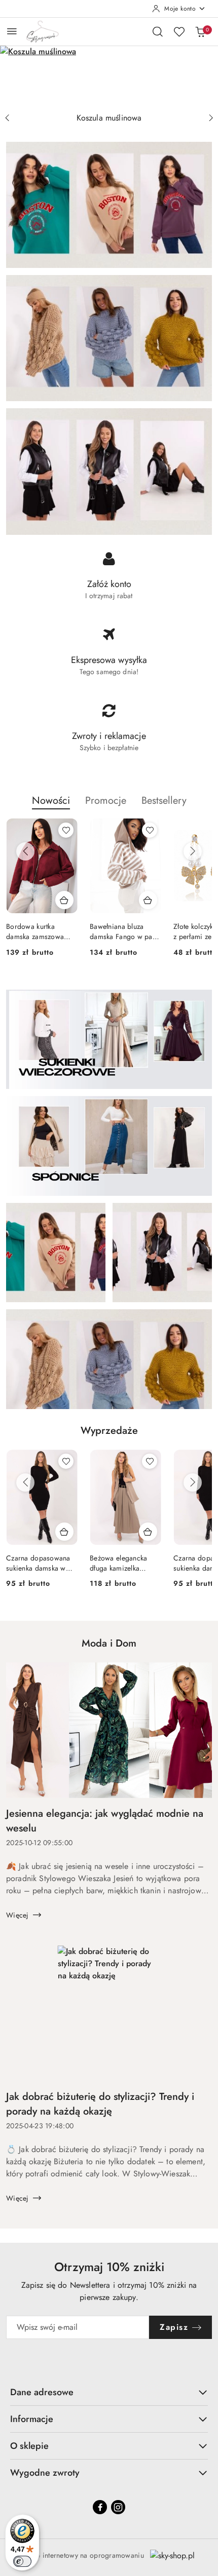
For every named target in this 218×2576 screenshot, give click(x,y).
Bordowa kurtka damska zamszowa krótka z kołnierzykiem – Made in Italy (40, 931)
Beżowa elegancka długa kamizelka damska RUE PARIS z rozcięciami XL (122, 1563)
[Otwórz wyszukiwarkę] (158, 31)
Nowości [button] (51, 801)
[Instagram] (118, 2507)
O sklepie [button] (29, 2446)
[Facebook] (100, 2507)
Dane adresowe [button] (42, 2392)
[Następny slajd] (211, 118)
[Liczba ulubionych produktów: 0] (179, 31)
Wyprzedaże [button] (109, 1431)
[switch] (22, 2561)
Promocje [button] (106, 801)
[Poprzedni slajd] (7, 118)
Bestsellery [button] (164, 801)
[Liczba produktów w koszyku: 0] (200, 31)
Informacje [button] (32, 2419)
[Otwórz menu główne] (12, 31)
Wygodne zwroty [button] (45, 2473)
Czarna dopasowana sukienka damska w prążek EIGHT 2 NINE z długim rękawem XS (41, 1563)
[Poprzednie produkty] (25, 851)
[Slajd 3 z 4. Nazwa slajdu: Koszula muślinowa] (109, 77)
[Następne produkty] (193, 851)
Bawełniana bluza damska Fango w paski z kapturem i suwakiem (125, 931)
